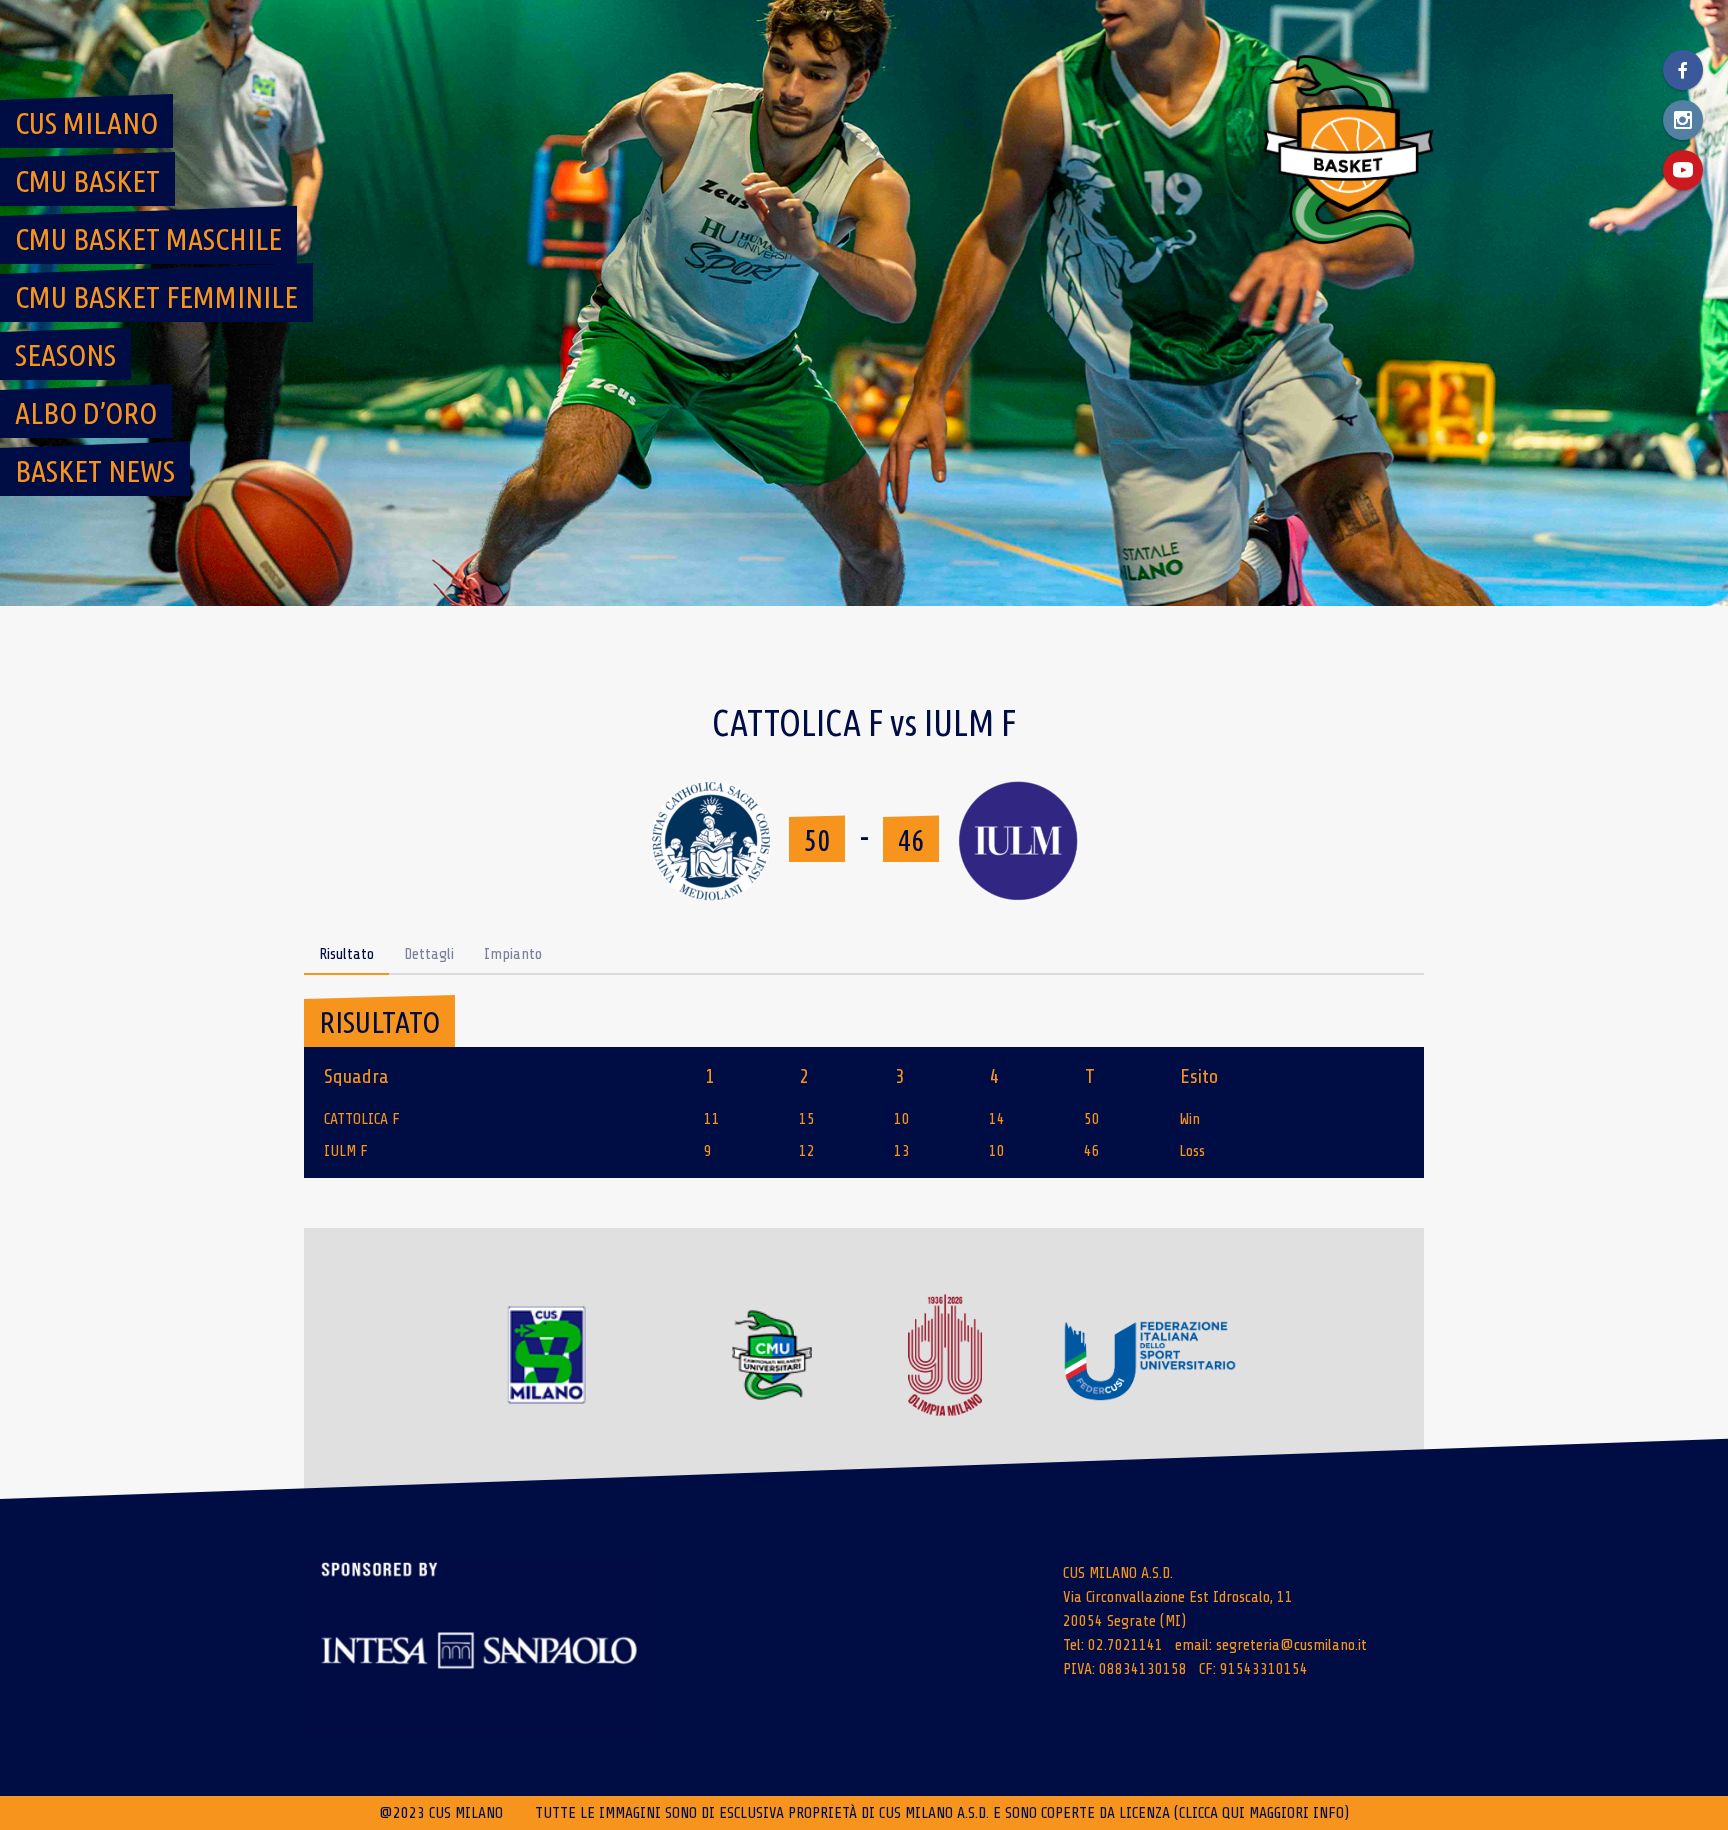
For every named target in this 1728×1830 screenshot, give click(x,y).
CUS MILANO (86, 123)
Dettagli (429, 954)
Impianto (513, 954)
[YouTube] (1683, 170)
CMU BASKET (87, 181)
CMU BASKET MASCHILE (148, 239)
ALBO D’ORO (86, 413)
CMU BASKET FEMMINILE (156, 297)
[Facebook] (1683, 70)
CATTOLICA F (362, 1119)
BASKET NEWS (95, 471)
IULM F (346, 1151)
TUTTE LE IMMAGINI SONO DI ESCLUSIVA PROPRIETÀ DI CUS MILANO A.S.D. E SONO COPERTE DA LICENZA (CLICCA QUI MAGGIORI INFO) (942, 1813)
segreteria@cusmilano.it (1291, 1645)
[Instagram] (1683, 120)
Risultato (346, 954)
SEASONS (65, 355)
